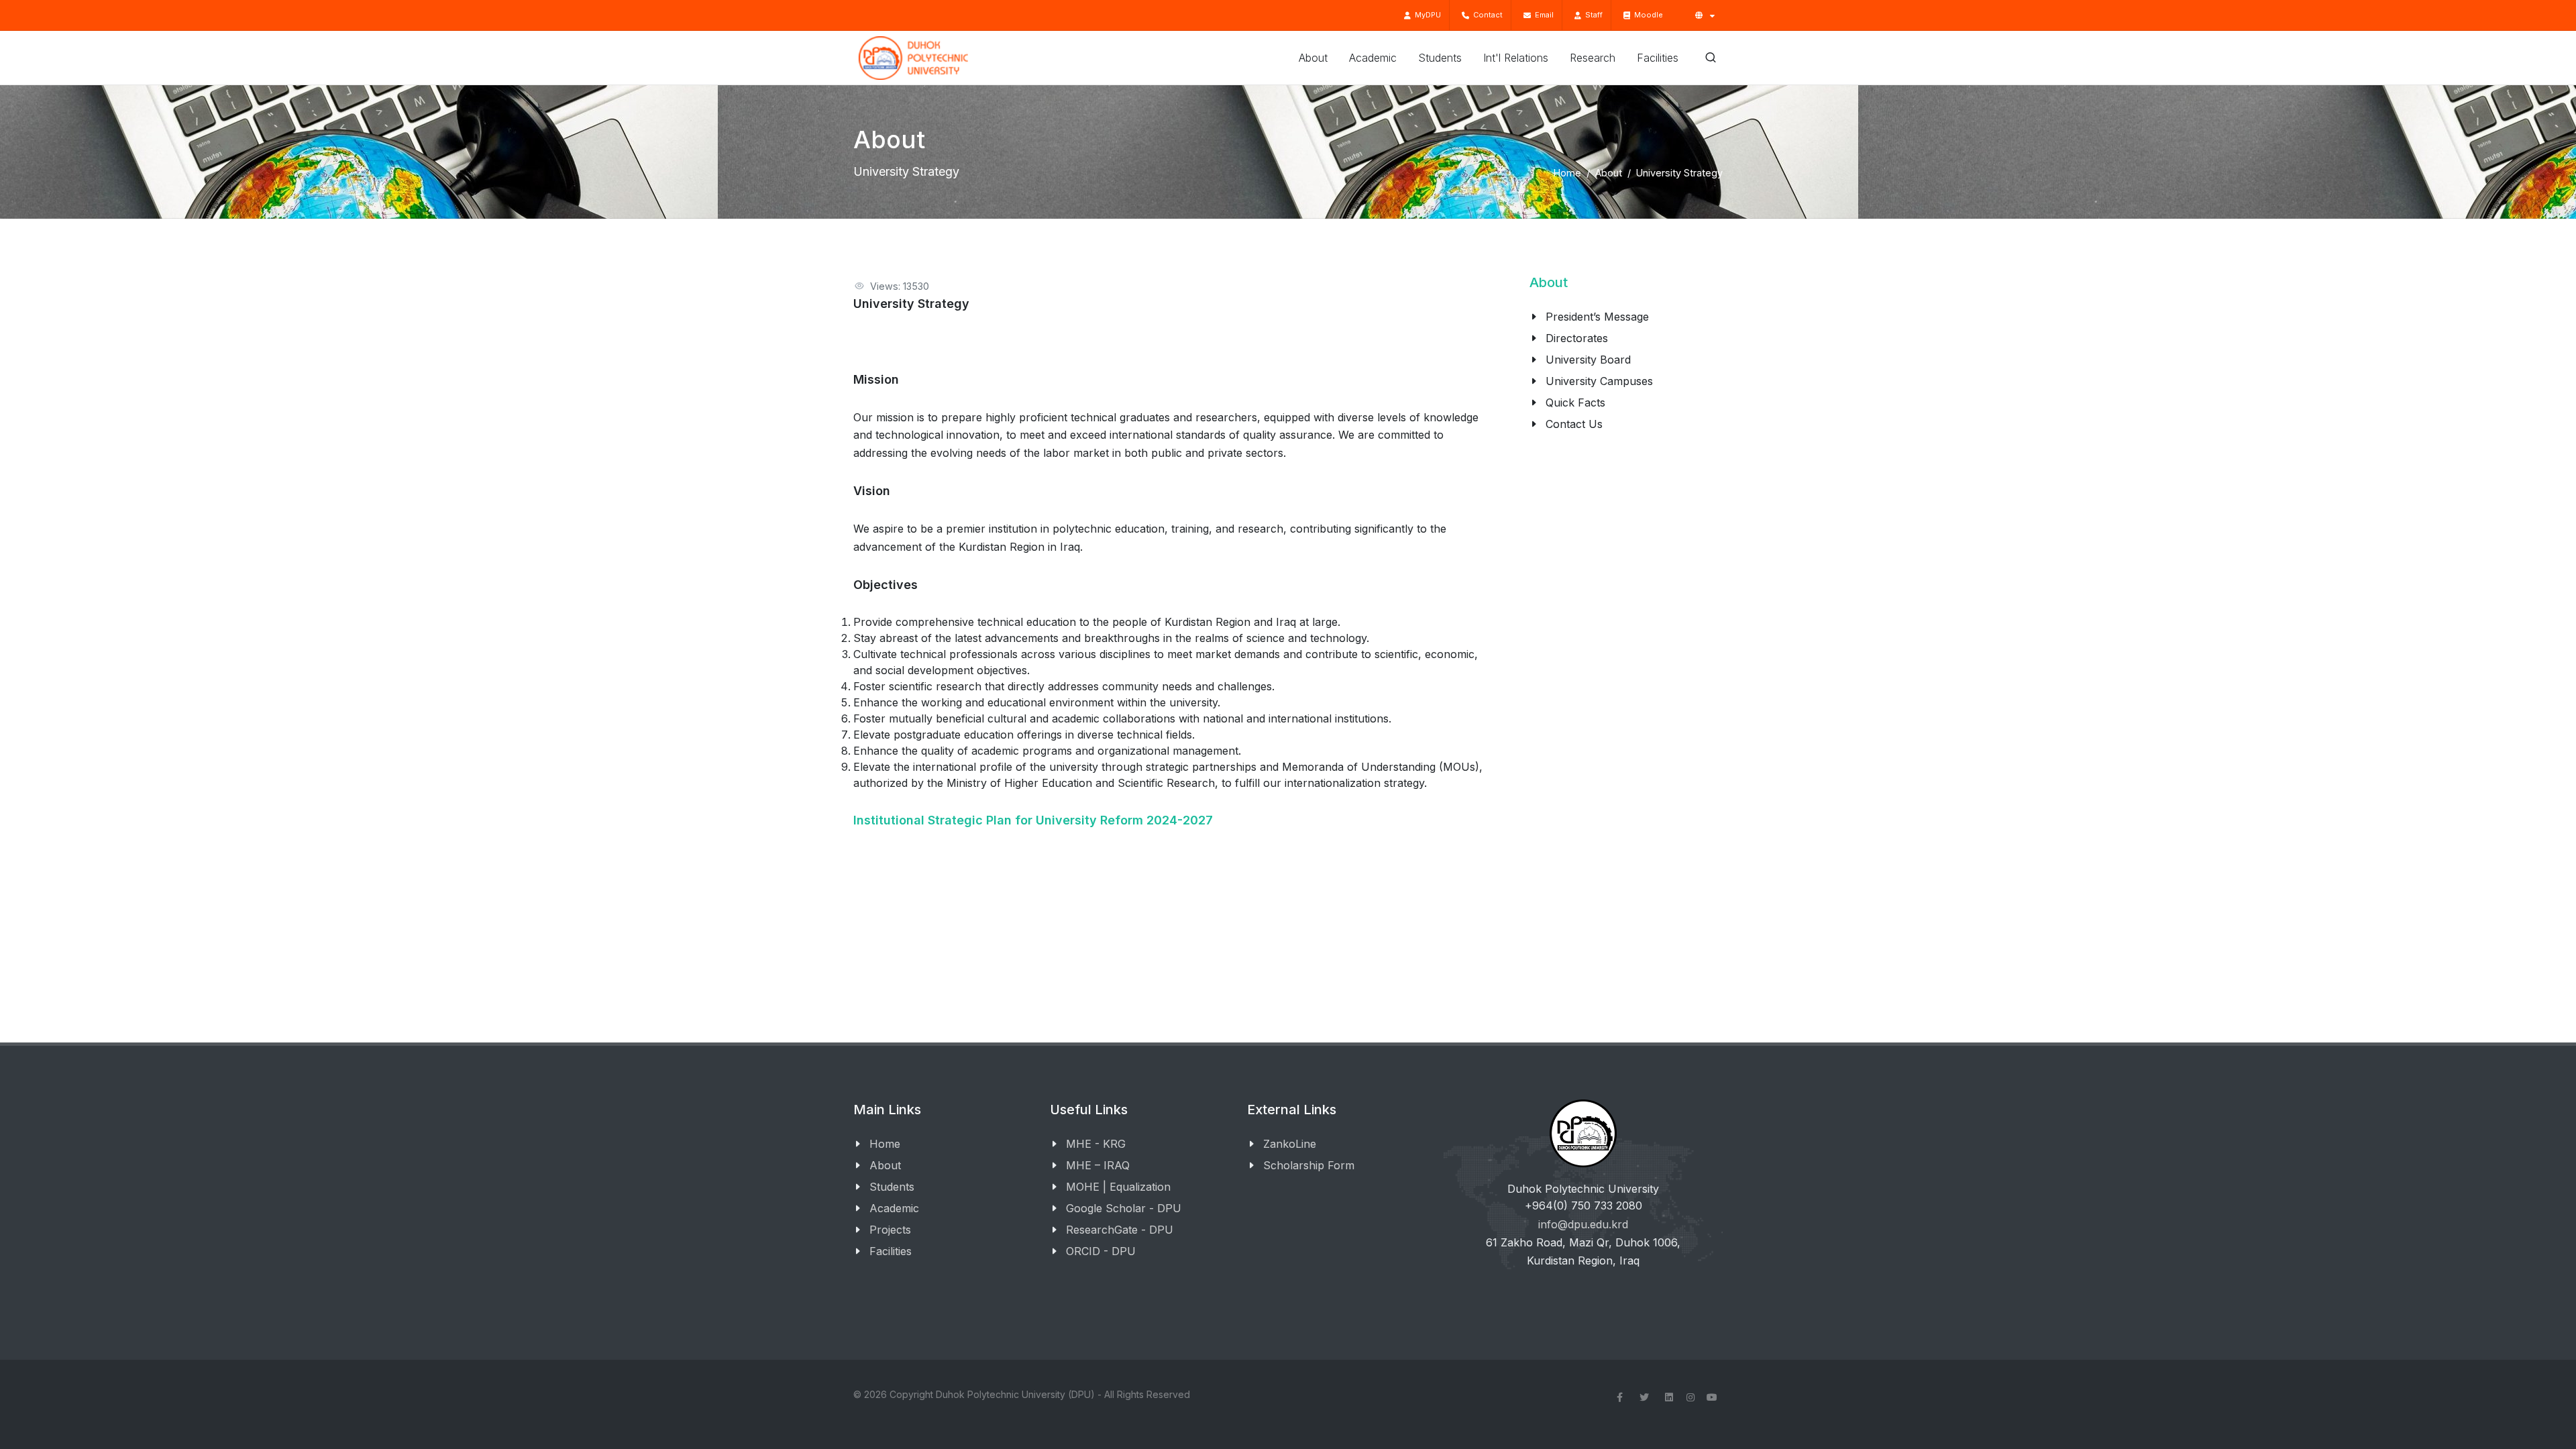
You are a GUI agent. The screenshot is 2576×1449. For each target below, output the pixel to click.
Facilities (891, 1251)
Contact (1486, 15)
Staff (1592, 15)
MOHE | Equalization (1118, 1187)
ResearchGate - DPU (1120, 1230)
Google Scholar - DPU (1124, 1208)
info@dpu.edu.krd (1583, 1224)
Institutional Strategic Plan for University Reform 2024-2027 (1033, 820)
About (1609, 173)
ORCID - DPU (1101, 1251)
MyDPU (1426, 15)
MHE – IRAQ (1098, 1165)
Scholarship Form (1309, 1165)
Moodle (1647, 15)
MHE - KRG (1096, 1144)
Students (892, 1187)
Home (1567, 173)
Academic (894, 1208)
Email (1542, 15)
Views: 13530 (900, 286)
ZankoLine (1290, 1144)
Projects (890, 1230)
